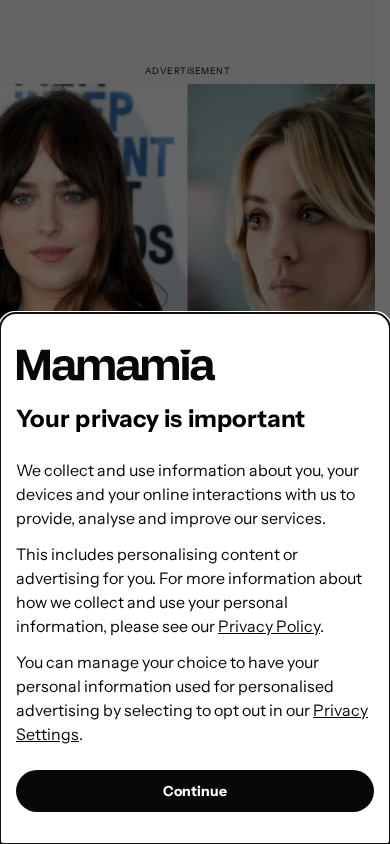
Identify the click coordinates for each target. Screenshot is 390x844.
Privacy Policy (269, 626)
